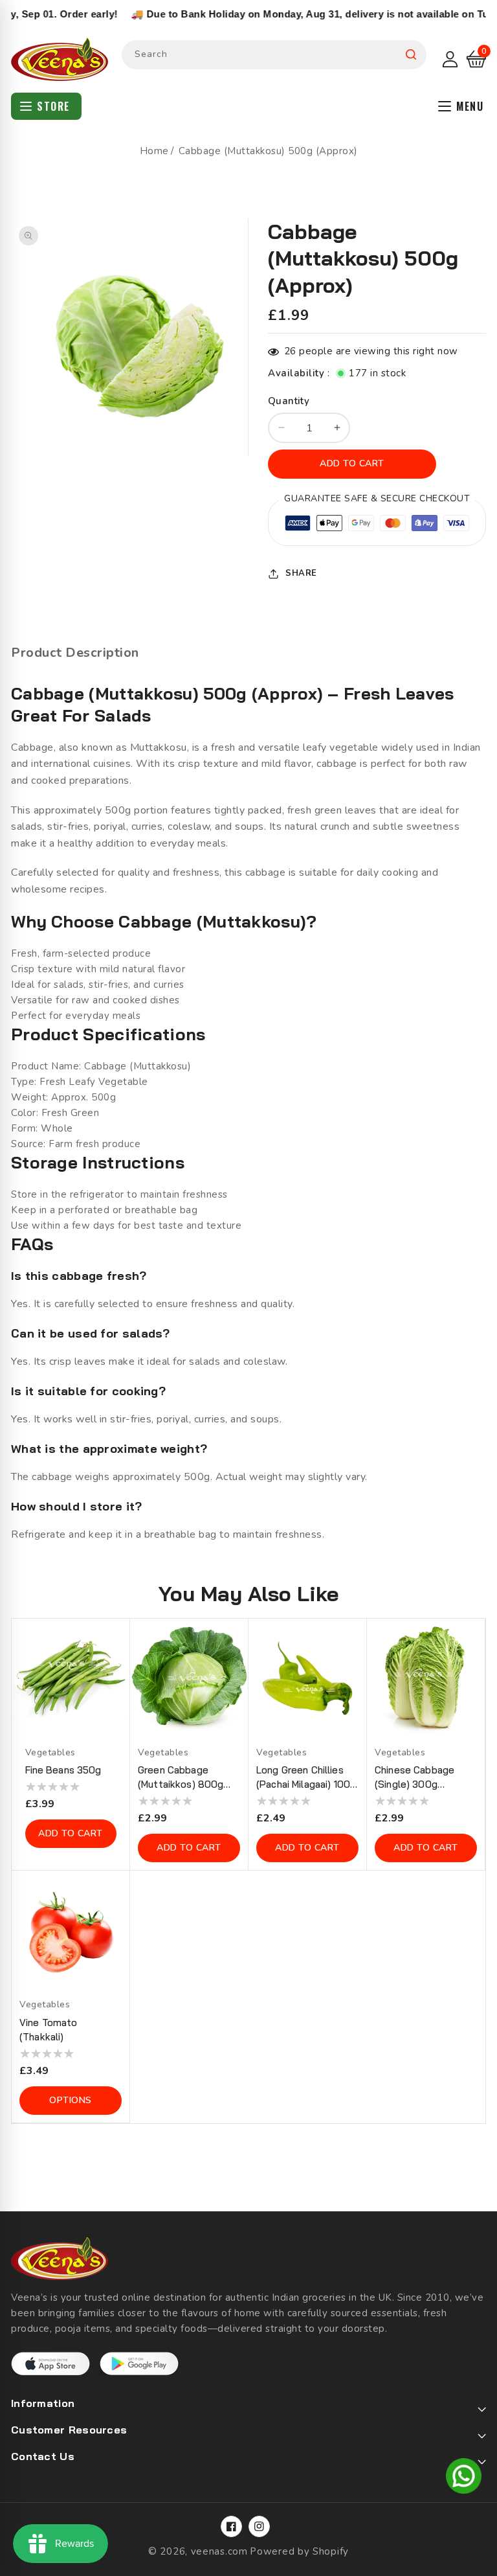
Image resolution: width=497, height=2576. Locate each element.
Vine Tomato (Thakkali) (49, 2030)
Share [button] (301, 573)
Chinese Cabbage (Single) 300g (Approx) (414, 1778)
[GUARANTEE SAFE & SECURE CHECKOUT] (377, 525)
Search (411, 55)
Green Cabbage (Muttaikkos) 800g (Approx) (181, 1778)
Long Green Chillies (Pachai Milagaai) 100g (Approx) (306, 1778)
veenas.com (219, 2551)
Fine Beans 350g (63, 1770)
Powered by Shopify (299, 2551)
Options (71, 2100)
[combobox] (274, 55)
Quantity (289, 401)
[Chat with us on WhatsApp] (464, 2478)
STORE (53, 106)
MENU (470, 106)
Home (154, 151)
